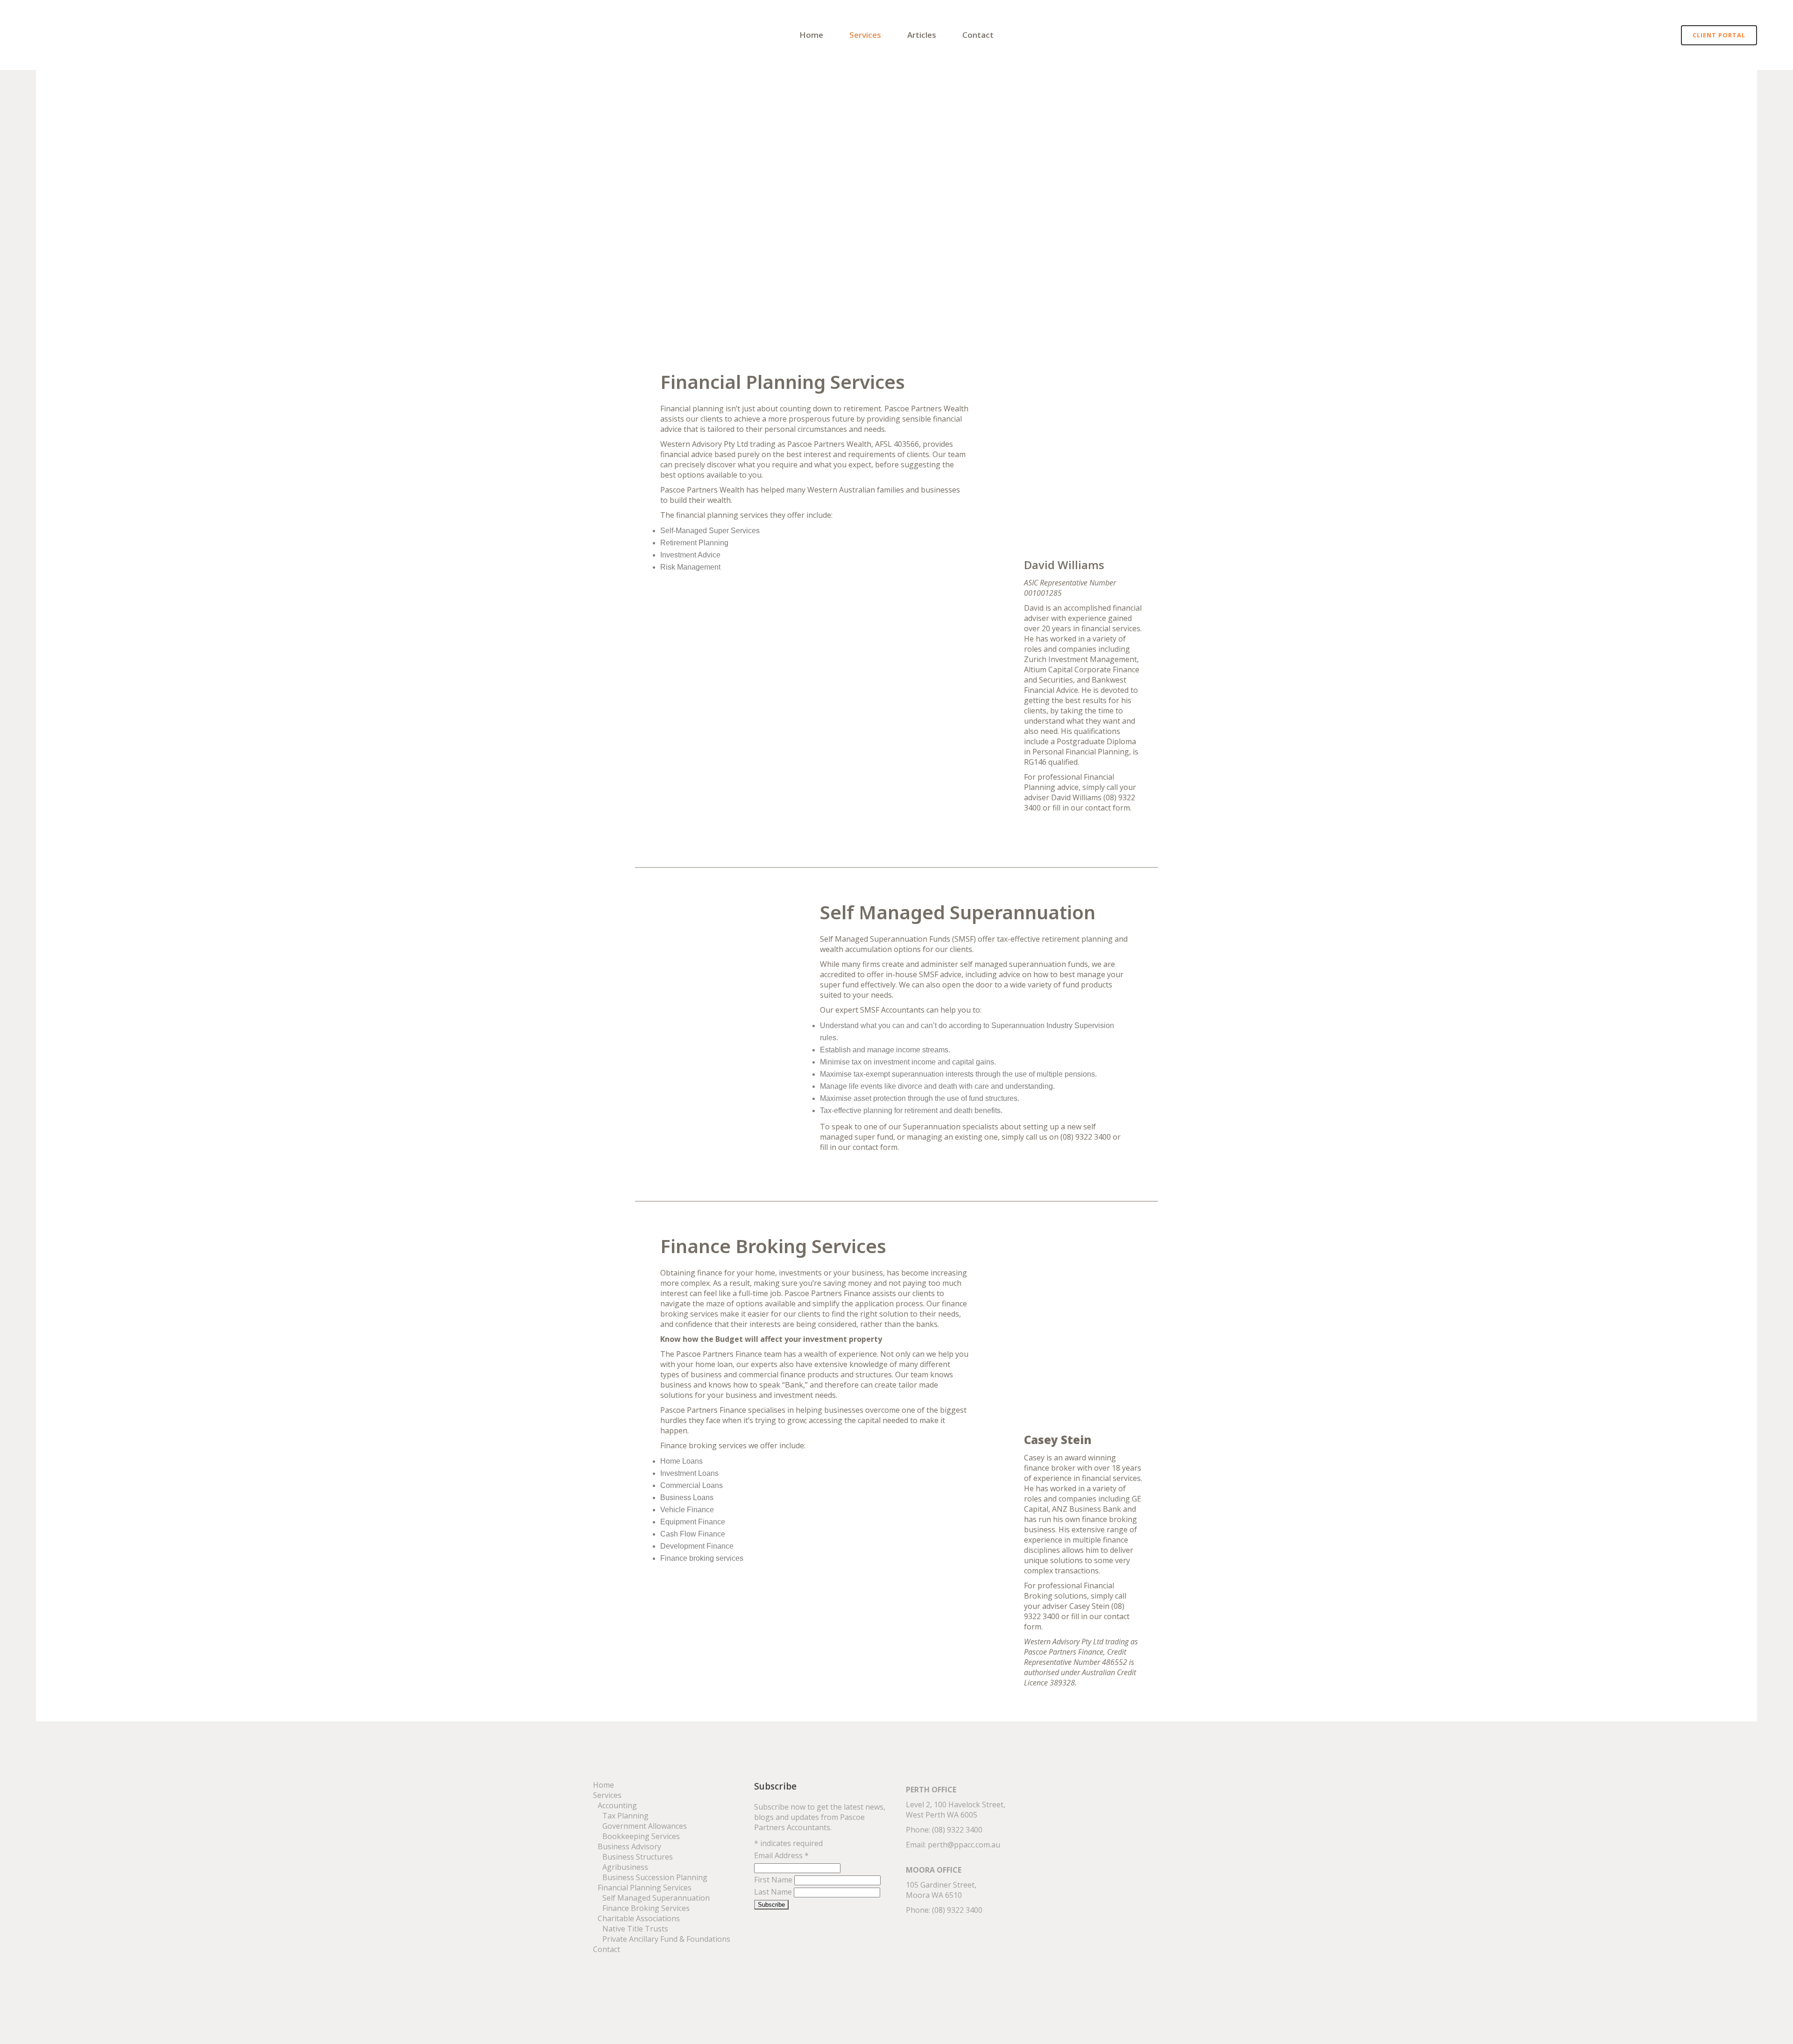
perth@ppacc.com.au (964, 1845)
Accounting (617, 1805)
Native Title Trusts (635, 1929)
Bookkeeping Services (641, 1836)
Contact (607, 1949)
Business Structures (638, 1857)
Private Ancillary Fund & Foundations (666, 1939)
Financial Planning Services (645, 1888)
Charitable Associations (639, 1918)
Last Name (774, 1892)
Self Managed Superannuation (656, 1898)
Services (607, 1795)
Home (604, 1785)
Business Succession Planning (655, 1877)
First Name (774, 1880)
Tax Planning (625, 1816)
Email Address (781, 1855)
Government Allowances (645, 1826)
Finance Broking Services (646, 1908)
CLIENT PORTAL (1719, 35)
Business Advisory (630, 1847)
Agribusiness (625, 1867)
